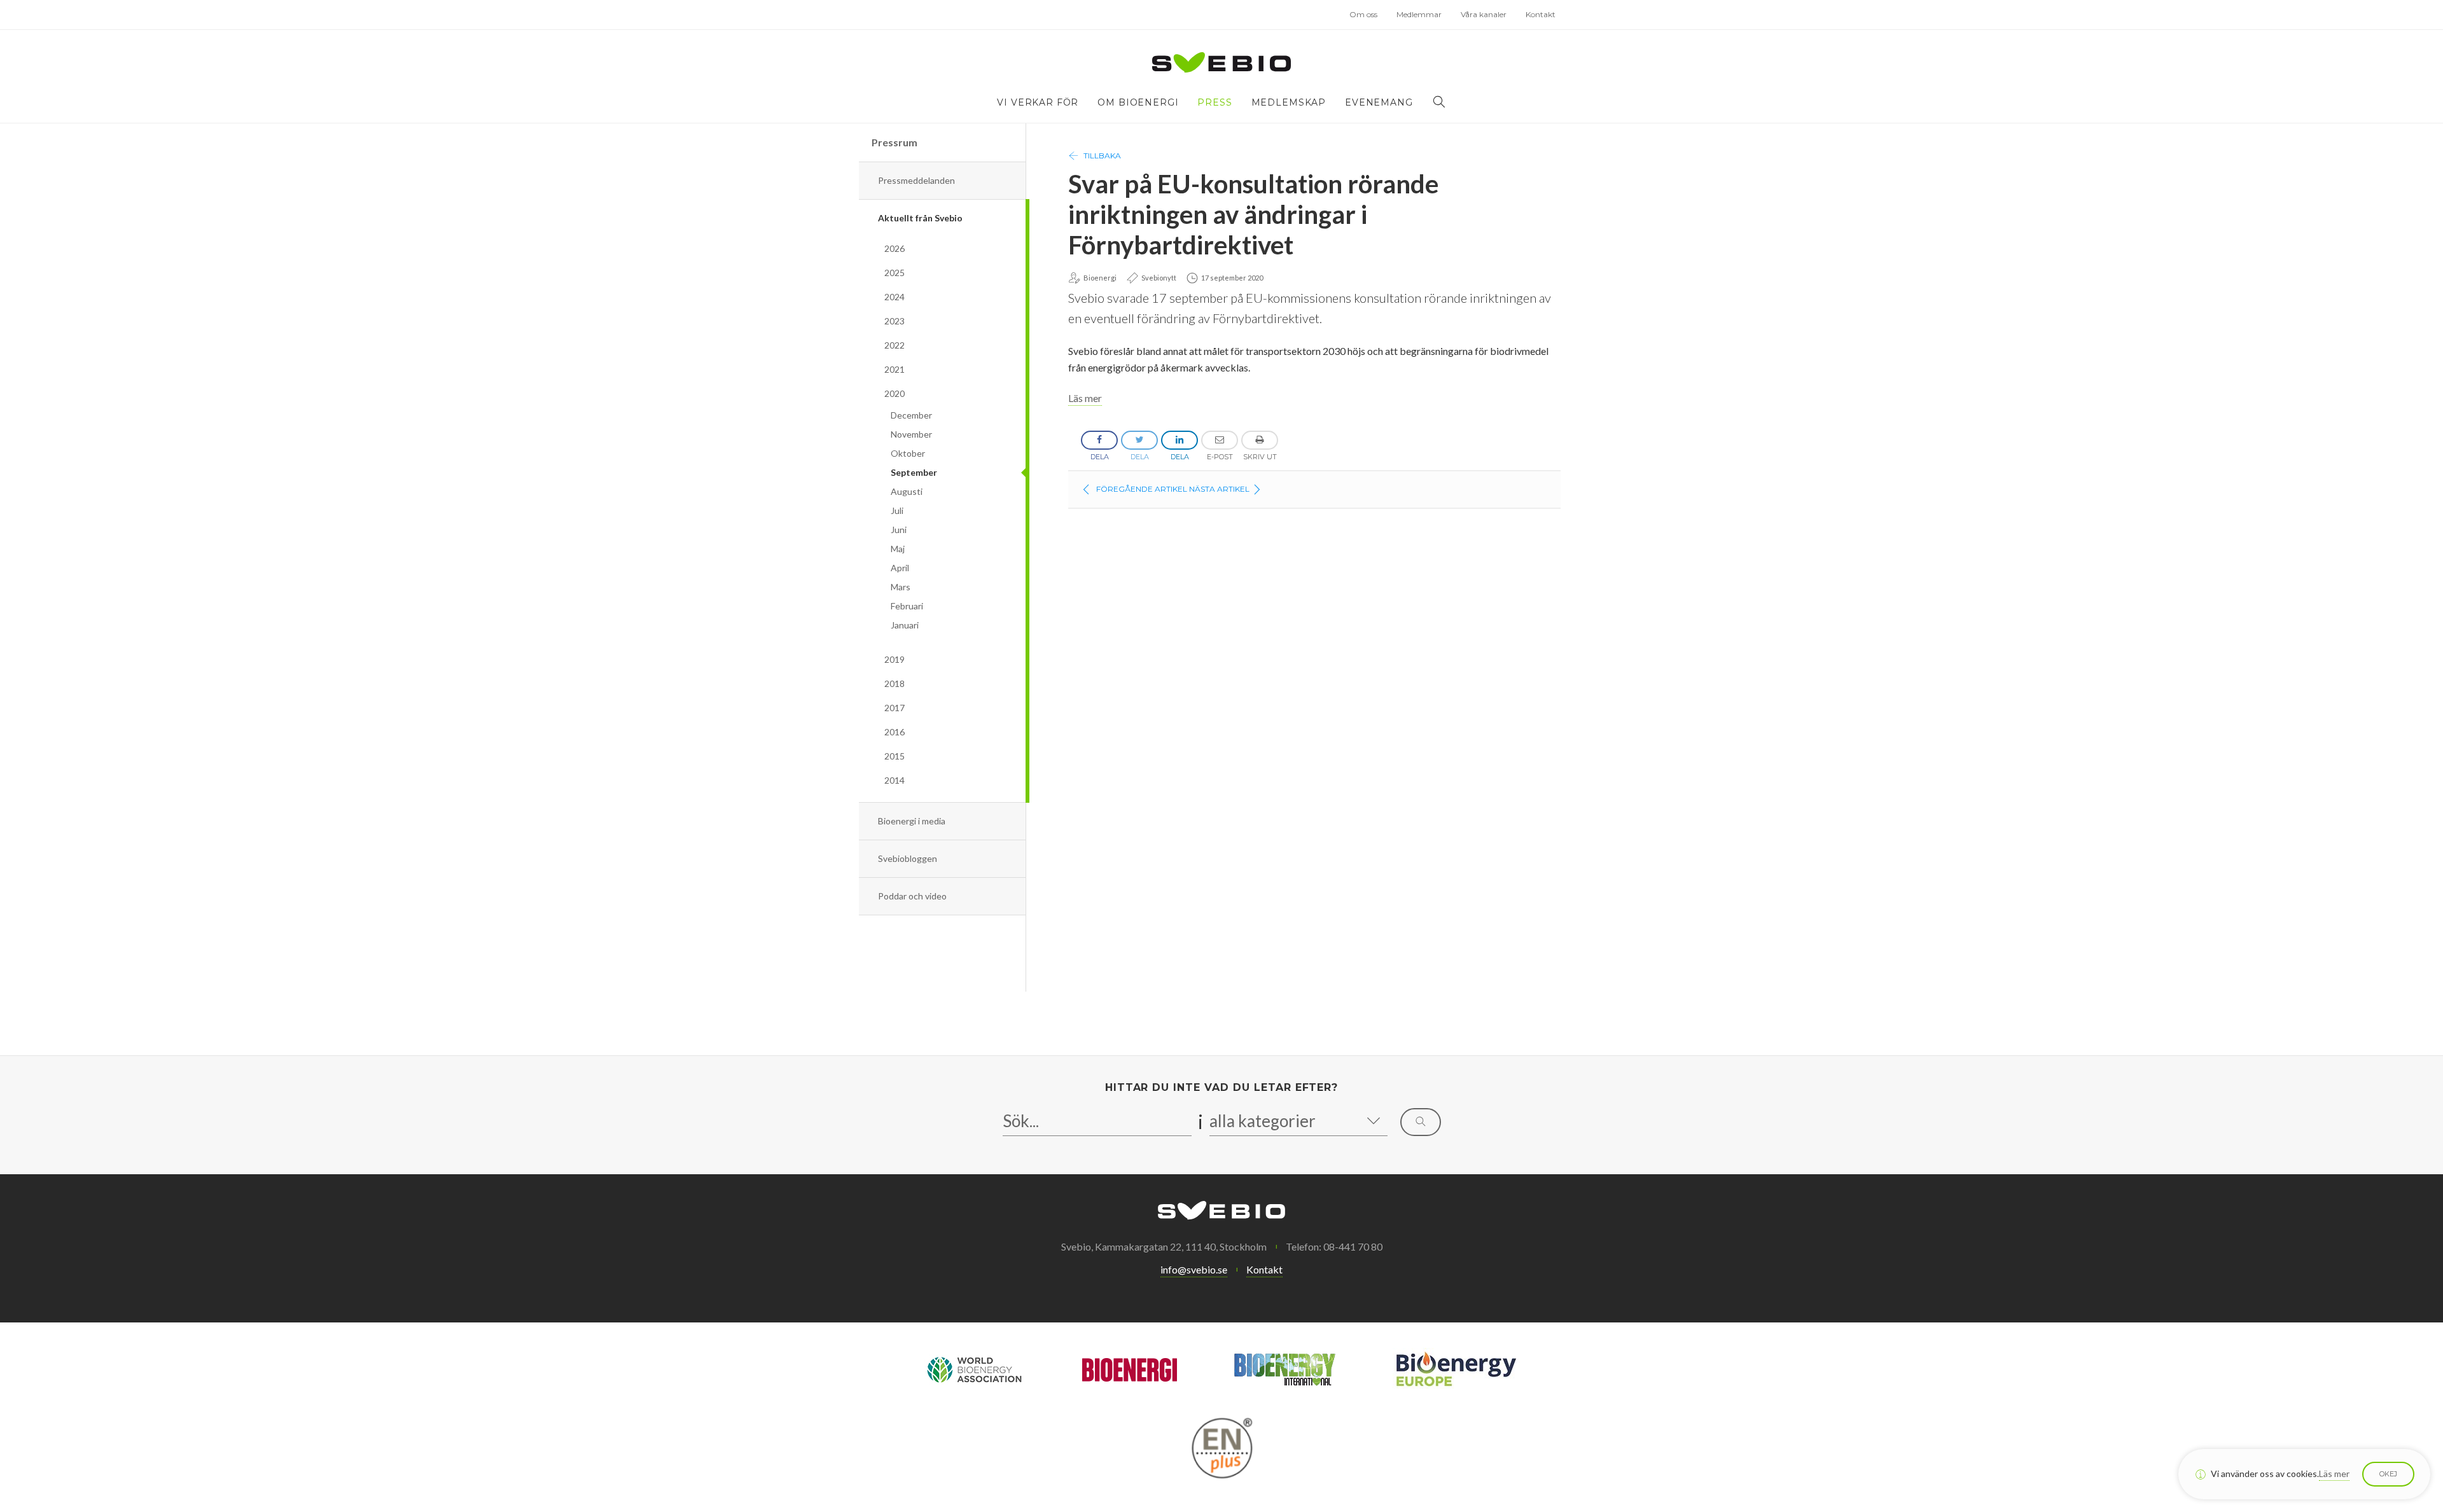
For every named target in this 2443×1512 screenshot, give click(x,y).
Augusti (907, 491)
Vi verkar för (1038, 102)
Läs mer (1085, 398)
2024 (894, 297)
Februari (907, 606)
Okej (2388, 1474)
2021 (894, 369)
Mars (901, 587)
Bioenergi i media (912, 821)
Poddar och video (912, 896)
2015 (894, 756)
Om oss (1363, 14)
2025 (894, 273)
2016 (894, 732)
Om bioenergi (1138, 102)
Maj (898, 549)
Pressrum (894, 142)
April (900, 568)
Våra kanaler (1484, 14)
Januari (905, 625)
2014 (894, 780)
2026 (894, 248)
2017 (894, 708)
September (914, 472)
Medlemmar (1419, 14)
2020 (894, 393)
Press (1215, 102)
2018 (894, 683)
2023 (894, 321)
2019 (894, 659)
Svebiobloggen (908, 858)
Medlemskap (1289, 102)
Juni (899, 530)
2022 (894, 345)
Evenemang (1379, 102)
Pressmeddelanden (916, 180)
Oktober (908, 453)
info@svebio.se (1194, 1269)
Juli (897, 510)
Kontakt (1541, 14)
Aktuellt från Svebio (920, 218)
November (911, 434)
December (911, 415)
